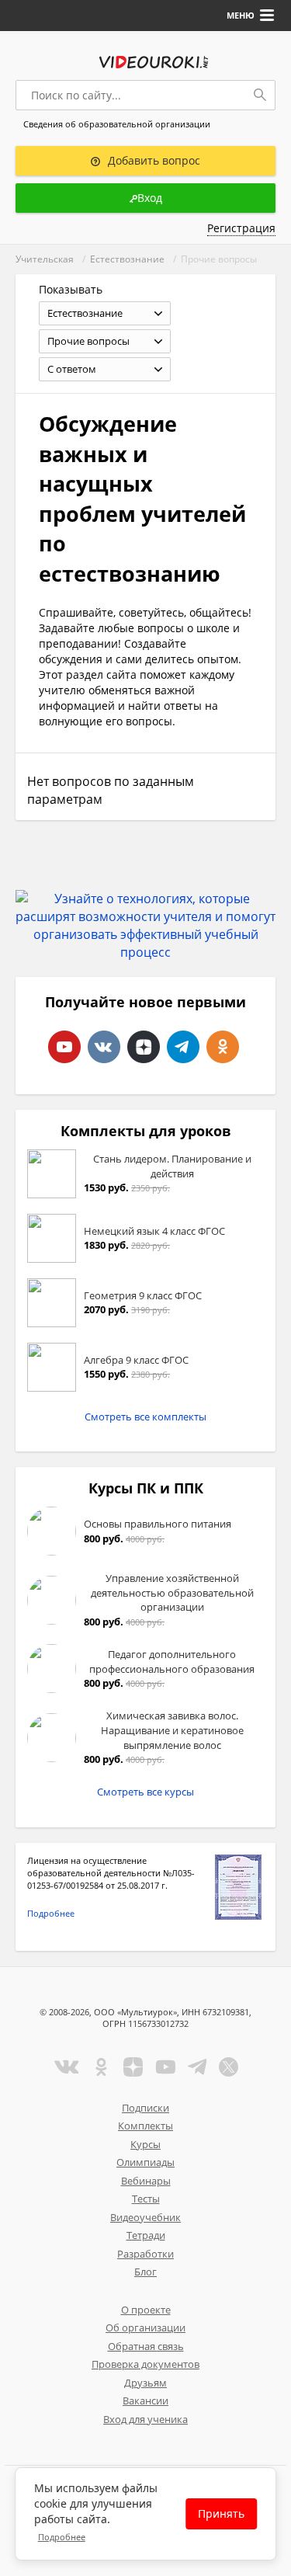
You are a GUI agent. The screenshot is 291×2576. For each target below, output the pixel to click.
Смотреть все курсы (145, 1792)
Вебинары (146, 2181)
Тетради (146, 2235)
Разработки (145, 2254)
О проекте (146, 2310)
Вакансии (145, 2400)
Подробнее (51, 1913)
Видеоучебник (145, 2217)
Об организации (145, 2327)
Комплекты (145, 2126)
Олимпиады (145, 2162)
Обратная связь (146, 2346)
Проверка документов (145, 2364)
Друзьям (145, 2383)
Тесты (146, 2199)
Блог (145, 2272)
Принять (221, 2513)
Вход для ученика (145, 2419)
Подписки (145, 2108)
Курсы (145, 2144)
